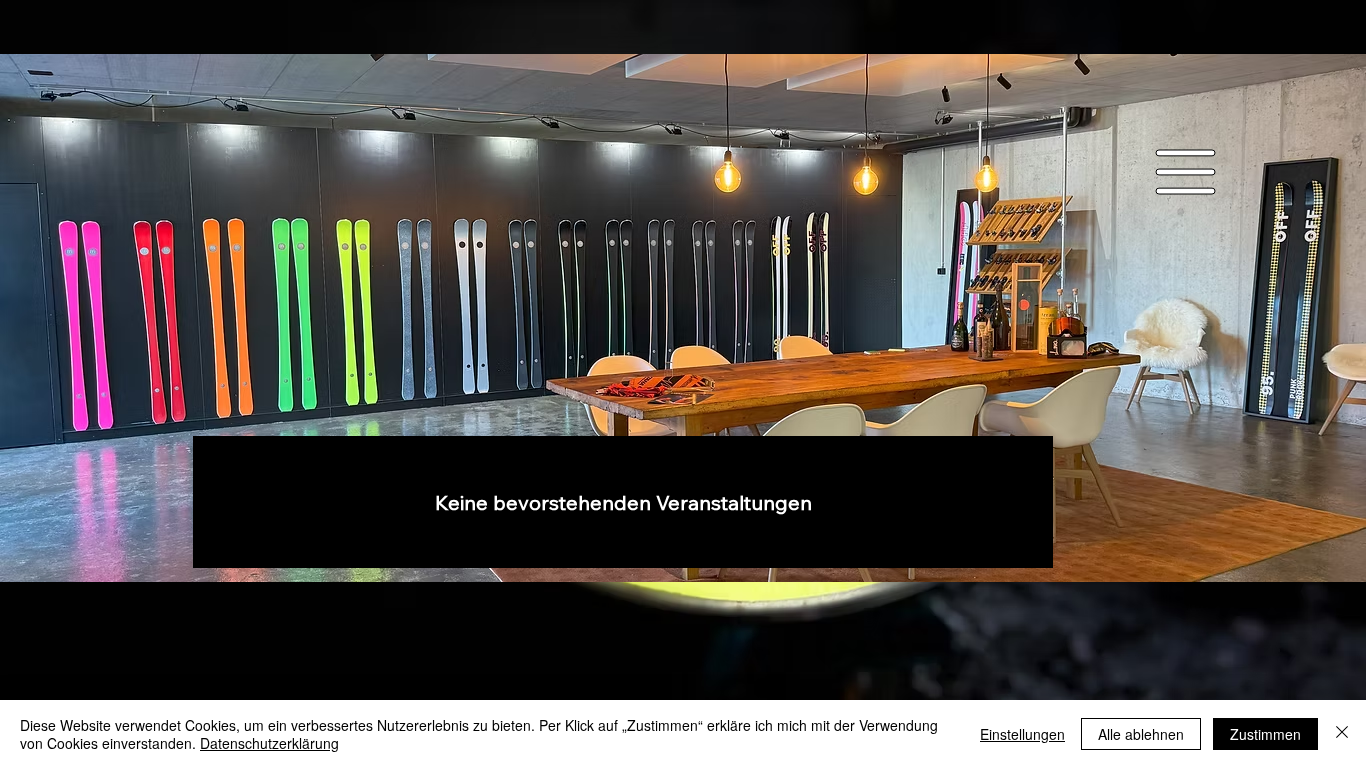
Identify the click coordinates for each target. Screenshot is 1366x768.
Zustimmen (1265, 734)
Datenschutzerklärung (269, 743)
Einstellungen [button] (1022, 734)
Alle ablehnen (1141, 734)
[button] (1186, 172)
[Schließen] (1342, 734)
